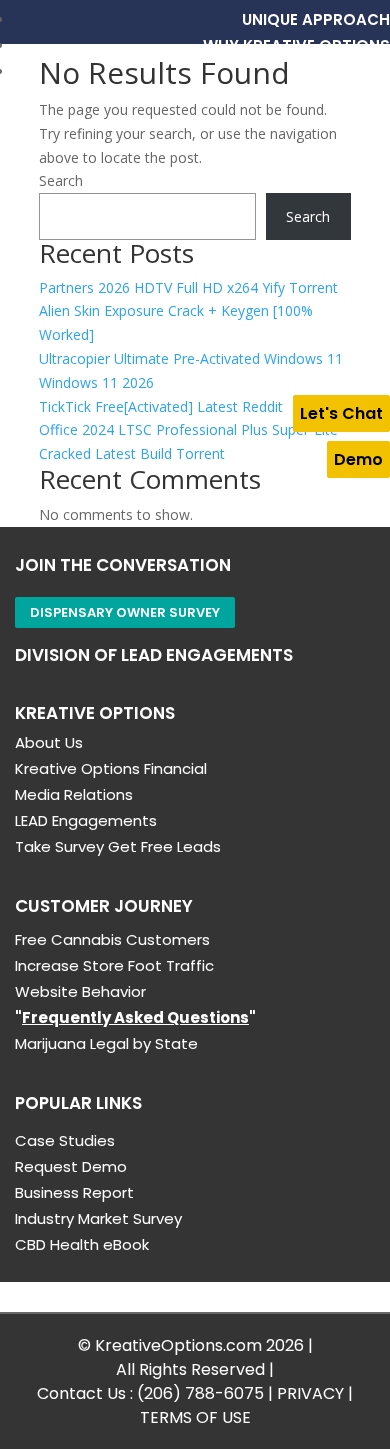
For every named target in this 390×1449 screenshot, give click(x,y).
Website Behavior (80, 991)
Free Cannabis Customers (112, 939)
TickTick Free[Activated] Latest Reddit (161, 406)
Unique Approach (316, 19)
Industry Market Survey (98, 1218)
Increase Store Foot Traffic (114, 965)
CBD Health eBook (82, 1244)
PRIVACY (310, 1393)
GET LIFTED (348, 71)
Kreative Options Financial (111, 768)
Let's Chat (341, 413)
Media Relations (74, 794)
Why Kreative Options (296, 45)
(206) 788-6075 (200, 1393)
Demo (358, 459)
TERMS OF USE (195, 1417)
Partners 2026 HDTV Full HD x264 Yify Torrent (188, 287)
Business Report (74, 1192)
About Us (49, 742)
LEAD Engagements (86, 820)
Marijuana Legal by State (106, 1043)
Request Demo (71, 1166)
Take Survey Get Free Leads (118, 846)
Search (61, 180)
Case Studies (65, 1140)
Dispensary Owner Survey (125, 612)
